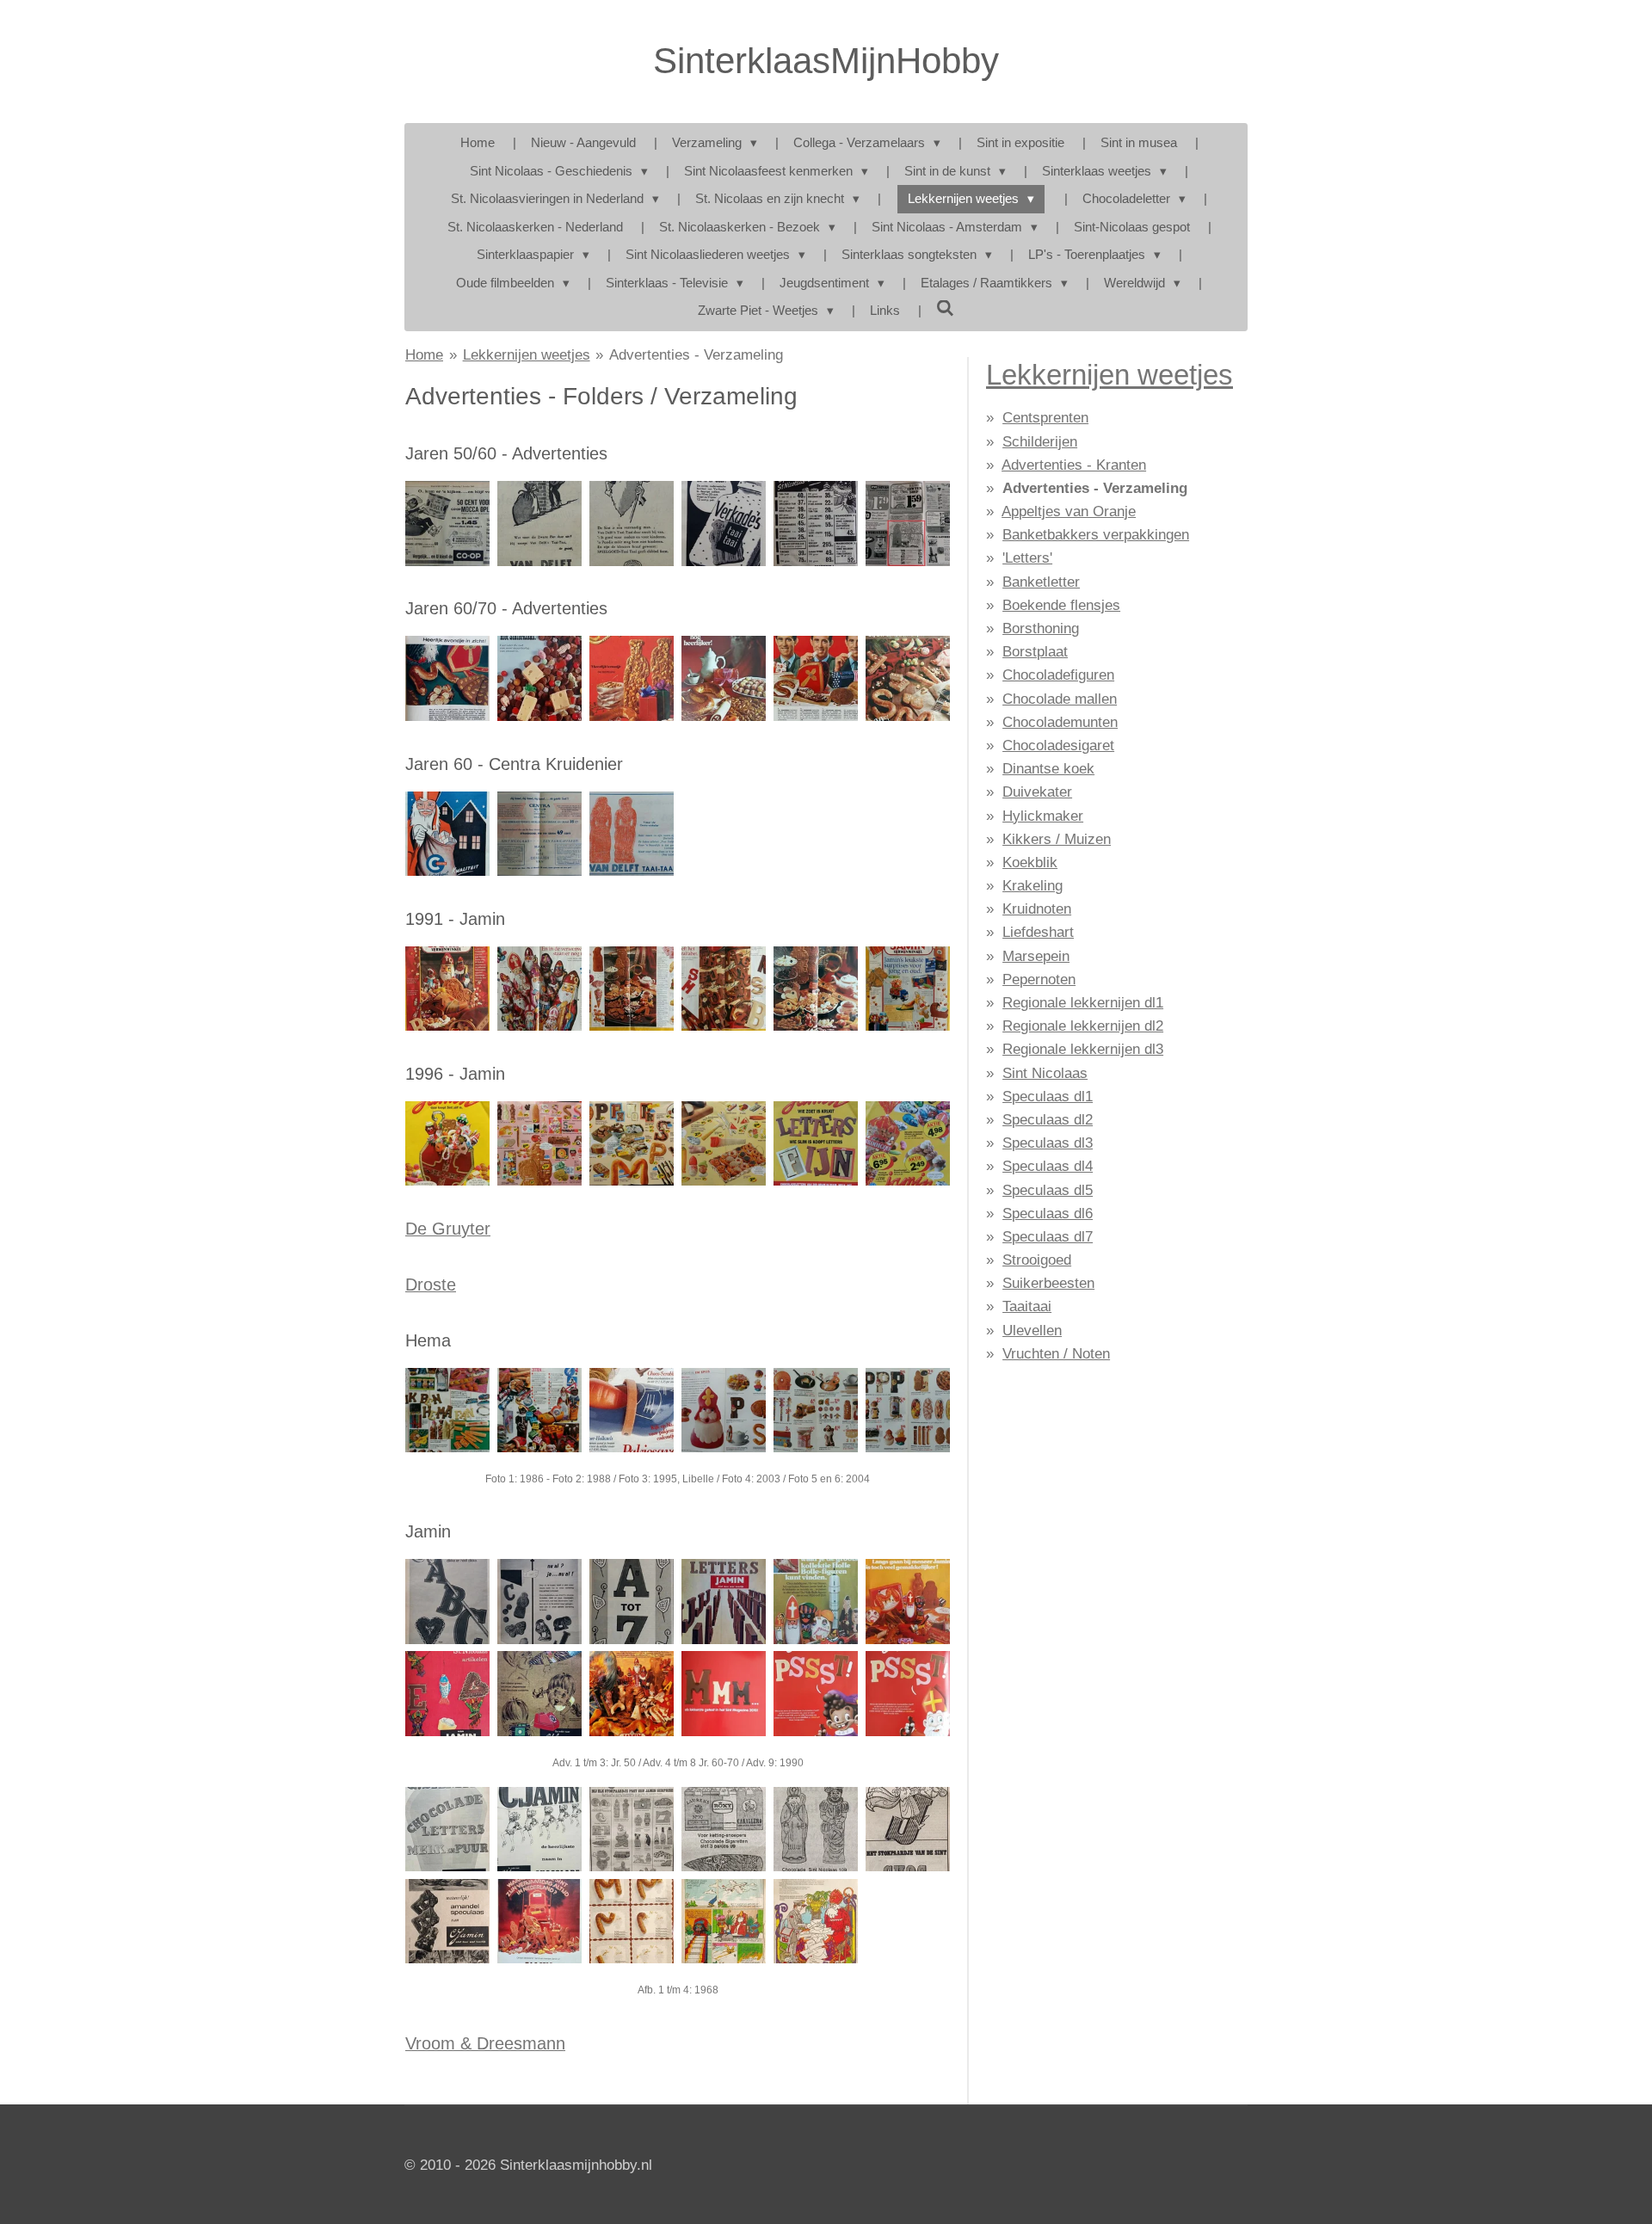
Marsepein (1036, 956)
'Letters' (1027, 558)
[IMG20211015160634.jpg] (632, 1830)
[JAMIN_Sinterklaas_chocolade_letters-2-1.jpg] (907, 1602)
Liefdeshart (1038, 932)
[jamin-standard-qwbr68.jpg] (448, 1922)
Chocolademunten (1060, 722)
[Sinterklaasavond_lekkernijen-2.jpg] (723, 678)
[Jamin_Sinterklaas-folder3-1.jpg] (632, 1144)
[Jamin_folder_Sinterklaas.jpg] (448, 988)
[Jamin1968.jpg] (907, 1830)
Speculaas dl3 (1048, 1143)
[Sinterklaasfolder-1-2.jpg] (448, 833)
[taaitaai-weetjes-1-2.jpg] (632, 833)
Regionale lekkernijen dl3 (1083, 1049)
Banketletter (1041, 582)
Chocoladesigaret (1058, 745)
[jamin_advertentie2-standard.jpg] (815, 1922)
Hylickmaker (1043, 816)
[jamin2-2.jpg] (540, 1694)
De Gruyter (448, 1229)
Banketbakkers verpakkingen (1096, 535)
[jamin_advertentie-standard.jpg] (723, 1922)
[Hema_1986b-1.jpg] (448, 1410)
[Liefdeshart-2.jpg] (448, 1694)
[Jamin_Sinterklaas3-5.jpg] (907, 1694)
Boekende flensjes (1061, 605)
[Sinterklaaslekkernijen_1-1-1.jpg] (815, 678)
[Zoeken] (945, 308)
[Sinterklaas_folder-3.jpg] (540, 833)
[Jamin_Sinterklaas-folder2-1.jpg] (540, 1144)
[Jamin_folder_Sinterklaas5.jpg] (815, 988)
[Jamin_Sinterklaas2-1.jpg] (815, 1694)
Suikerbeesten (1048, 1283)
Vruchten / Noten (1056, 1354)
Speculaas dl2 (1048, 1120)
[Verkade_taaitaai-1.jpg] (723, 524)
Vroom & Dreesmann (485, 2043)
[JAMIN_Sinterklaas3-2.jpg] (815, 1144)
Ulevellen (1032, 1331)
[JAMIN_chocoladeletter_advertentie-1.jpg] (723, 1602)
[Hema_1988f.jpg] (540, 1410)
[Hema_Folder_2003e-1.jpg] (723, 1410)
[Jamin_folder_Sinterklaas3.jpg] (632, 988)
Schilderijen (1040, 442)
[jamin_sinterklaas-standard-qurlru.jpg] (540, 1922)
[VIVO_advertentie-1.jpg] (815, 524)
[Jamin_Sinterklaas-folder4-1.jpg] (723, 1144)
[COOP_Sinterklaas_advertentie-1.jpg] (448, 524)
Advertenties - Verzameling (696, 355)
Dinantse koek (1048, 769)
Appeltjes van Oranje (1069, 511)
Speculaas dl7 (1048, 1237)
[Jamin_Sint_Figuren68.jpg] (815, 1830)
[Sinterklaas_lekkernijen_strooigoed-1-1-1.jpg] (540, 678)
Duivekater (1037, 792)
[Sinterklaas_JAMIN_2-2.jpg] (815, 1602)
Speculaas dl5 (1048, 1190)
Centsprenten (1045, 418)
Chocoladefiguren (1058, 675)
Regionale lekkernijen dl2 (1083, 1026)
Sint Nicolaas (1045, 1073)
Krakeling (1032, 886)
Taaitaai (1027, 1306)
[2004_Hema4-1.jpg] (815, 1410)
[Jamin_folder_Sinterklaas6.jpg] (907, 988)
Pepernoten (1039, 980)
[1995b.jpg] (632, 1410)
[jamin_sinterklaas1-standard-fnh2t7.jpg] (632, 1922)
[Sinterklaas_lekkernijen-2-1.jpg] (632, 678)
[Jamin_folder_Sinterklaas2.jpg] (540, 988)
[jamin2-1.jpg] (632, 1694)
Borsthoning (1041, 628)
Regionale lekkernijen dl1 (1083, 1003)
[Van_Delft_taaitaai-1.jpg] (632, 524)
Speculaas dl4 (1048, 1166)
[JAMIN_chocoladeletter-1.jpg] (632, 1602)
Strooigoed (1037, 1260)
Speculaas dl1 (1048, 1097)
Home (424, 355)
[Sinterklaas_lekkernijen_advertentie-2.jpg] (448, 678)
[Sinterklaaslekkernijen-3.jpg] (907, 678)
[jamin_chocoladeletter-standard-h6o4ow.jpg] (540, 1830)
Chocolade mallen (1060, 699)
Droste (431, 1284)
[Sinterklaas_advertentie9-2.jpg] (540, 524)
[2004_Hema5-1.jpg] (907, 1410)
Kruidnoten (1037, 909)
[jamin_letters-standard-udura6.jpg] (448, 1830)
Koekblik (1030, 862)
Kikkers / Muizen (1057, 839)
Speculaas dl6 (1048, 1214)
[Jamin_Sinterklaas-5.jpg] (723, 1694)
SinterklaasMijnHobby (826, 61)
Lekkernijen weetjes (527, 355)
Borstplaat (1035, 652)
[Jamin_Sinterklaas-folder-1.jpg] (448, 1144)
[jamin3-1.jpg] (448, 1602)
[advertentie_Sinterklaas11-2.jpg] (907, 524)
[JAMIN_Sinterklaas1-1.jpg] (907, 1144)
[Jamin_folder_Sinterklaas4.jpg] (723, 988)
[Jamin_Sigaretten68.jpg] (723, 1830)
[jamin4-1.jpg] (540, 1602)
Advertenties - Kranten (1074, 465)
